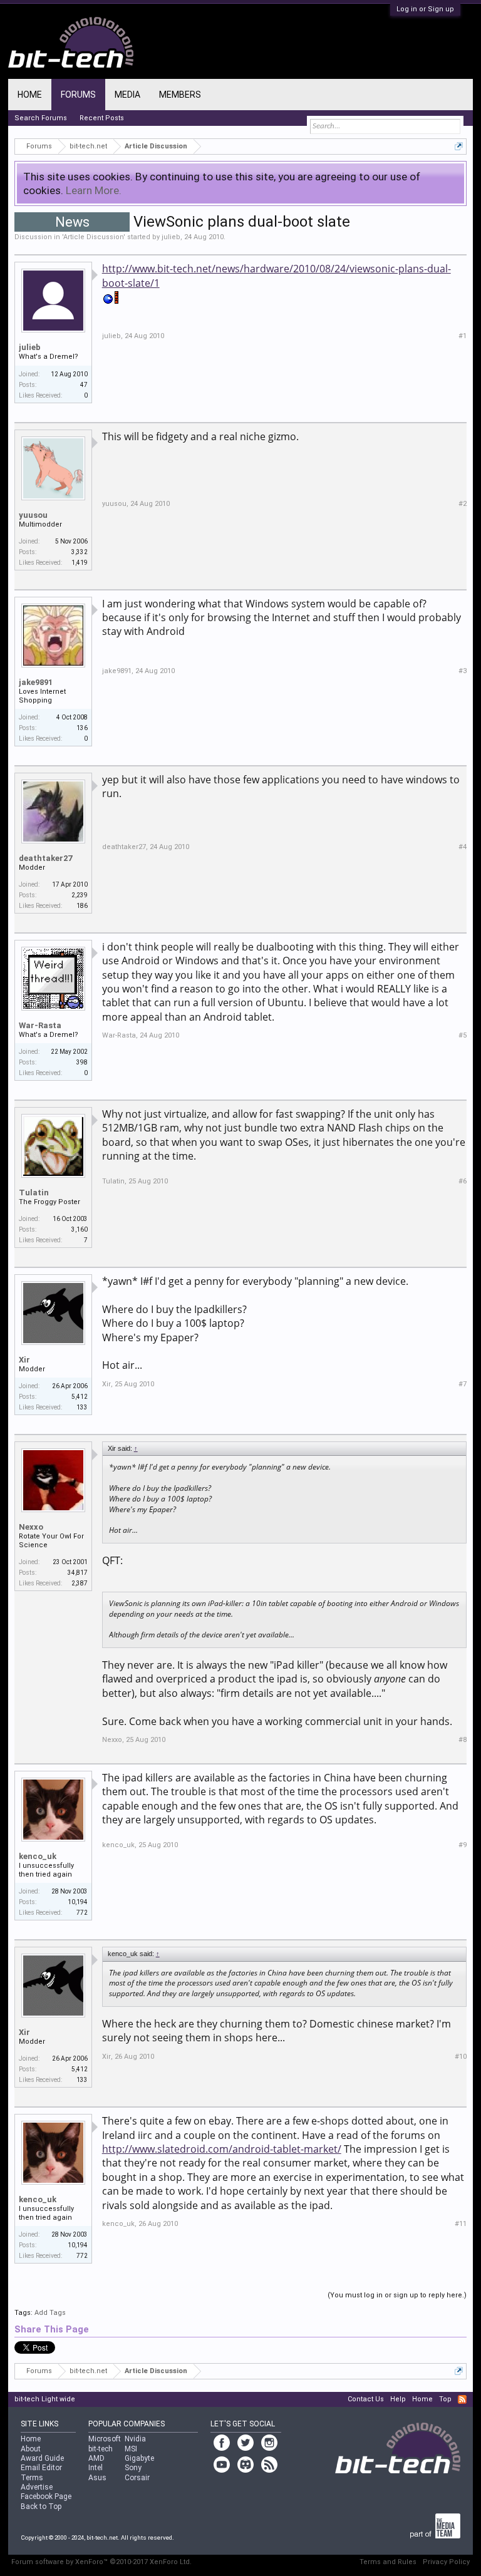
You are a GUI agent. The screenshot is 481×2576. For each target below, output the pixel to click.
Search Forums (41, 118)
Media (127, 95)
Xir (24, 1360)
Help (398, 2399)
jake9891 (36, 682)
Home (30, 95)
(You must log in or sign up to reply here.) (397, 2295)
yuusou (33, 515)
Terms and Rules (388, 2562)
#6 (463, 1181)
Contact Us (366, 2399)
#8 (463, 1740)
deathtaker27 (45, 858)
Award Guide (42, 2458)
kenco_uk (38, 1856)
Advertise (37, 2487)
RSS (462, 2399)
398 (82, 1062)
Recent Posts (102, 118)
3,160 (80, 1229)
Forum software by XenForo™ (101, 2562)
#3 (463, 671)
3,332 (80, 552)
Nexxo (31, 1527)
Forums (78, 95)
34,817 (78, 1573)
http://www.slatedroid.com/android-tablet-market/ (222, 2149)
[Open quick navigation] (459, 146)
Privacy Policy (446, 2562)
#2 (463, 504)
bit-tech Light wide (45, 2399)
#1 (463, 336)
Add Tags (50, 2313)
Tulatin (34, 1193)
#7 (463, 1384)
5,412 (80, 1397)
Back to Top (41, 2506)
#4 (463, 847)
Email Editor (41, 2468)
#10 (461, 2057)
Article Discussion (93, 237)
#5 (463, 1035)
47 (84, 385)
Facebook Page (46, 2496)
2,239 (80, 895)
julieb (171, 237)
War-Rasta (40, 1025)
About (31, 2449)
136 (82, 728)
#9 (463, 1845)
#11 (461, 2224)
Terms (32, 2478)
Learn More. (94, 190)
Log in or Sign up (425, 9)
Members (180, 95)
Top (445, 2399)
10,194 (78, 1902)
